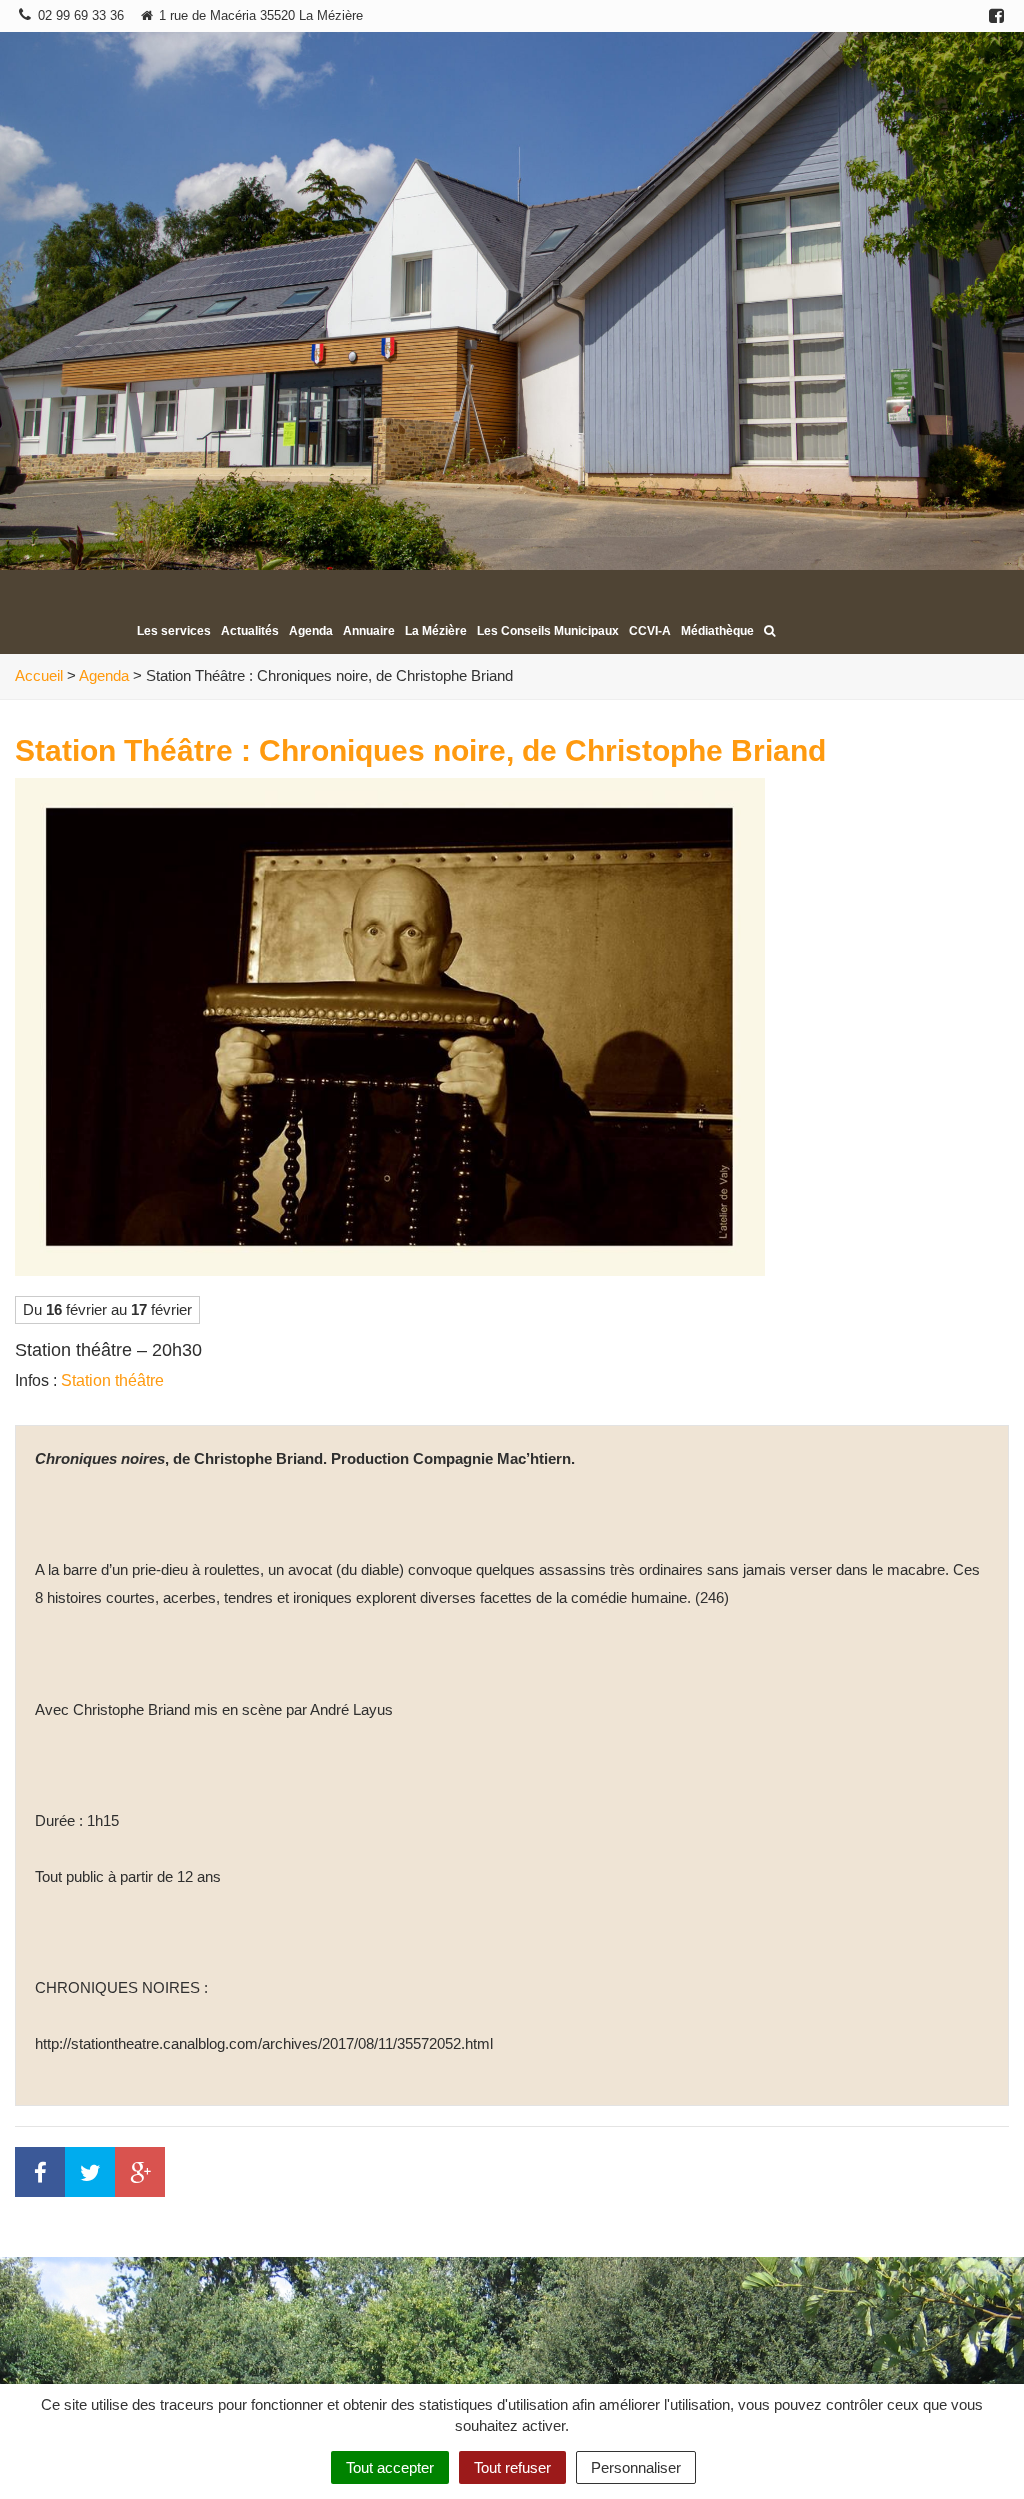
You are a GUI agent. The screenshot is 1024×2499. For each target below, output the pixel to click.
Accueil (39, 675)
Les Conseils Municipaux (548, 631)
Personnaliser (636, 2467)
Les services (174, 631)
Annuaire (369, 631)
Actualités (250, 631)
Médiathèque (717, 631)
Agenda (311, 631)
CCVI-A (650, 631)
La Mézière (436, 631)
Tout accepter (390, 2467)
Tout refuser (512, 2467)
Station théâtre (112, 1380)
